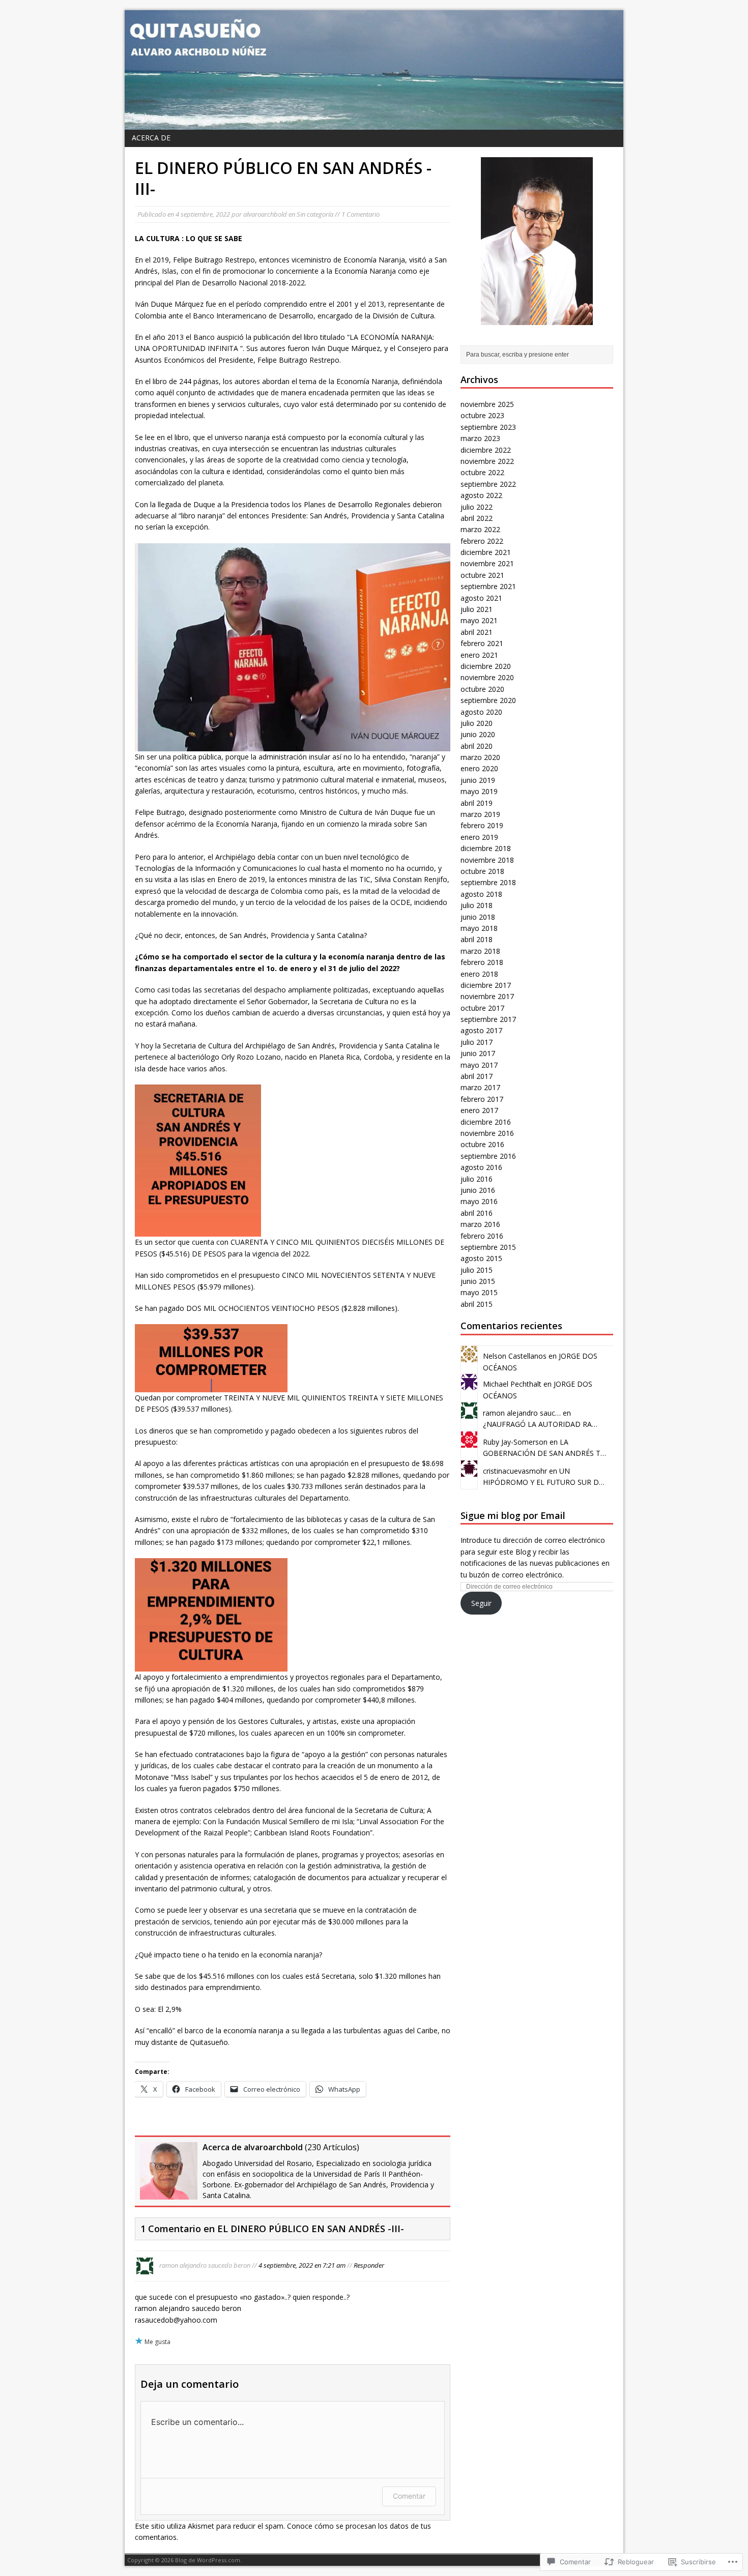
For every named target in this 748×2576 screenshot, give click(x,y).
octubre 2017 (482, 1008)
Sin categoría (315, 214)
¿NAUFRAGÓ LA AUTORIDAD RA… (540, 1424)
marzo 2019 (480, 814)
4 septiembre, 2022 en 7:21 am (302, 2265)
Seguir (481, 1603)
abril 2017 (477, 1076)
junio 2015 (478, 1281)
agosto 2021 (481, 598)
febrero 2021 (482, 643)
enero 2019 (479, 837)
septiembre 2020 (488, 700)
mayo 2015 (479, 1292)
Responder (369, 2265)
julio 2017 (477, 1042)
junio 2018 (478, 917)
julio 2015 (477, 1270)
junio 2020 (478, 734)
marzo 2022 (480, 529)
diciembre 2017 (486, 985)
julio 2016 (477, 1179)
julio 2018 (477, 905)
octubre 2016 (482, 1144)
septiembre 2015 (488, 1247)
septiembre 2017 (488, 1019)
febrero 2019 (482, 825)
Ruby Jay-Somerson (515, 1442)
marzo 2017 (480, 1087)
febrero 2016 (482, 1236)
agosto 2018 (481, 894)
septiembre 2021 (488, 586)
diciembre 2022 (486, 450)
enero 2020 (479, 768)
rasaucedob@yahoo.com (176, 2320)
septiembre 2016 (488, 1156)
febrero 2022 (482, 541)
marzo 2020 (480, 757)
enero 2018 (479, 974)
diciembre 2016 (486, 1122)
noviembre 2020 (487, 677)
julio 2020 (477, 723)
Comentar (409, 2496)
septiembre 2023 (488, 427)
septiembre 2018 (488, 882)
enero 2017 (479, 1110)
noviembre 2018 (487, 860)
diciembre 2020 (486, 666)
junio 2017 (478, 1053)
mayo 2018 (479, 928)
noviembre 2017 (487, 996)
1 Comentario (361, 214)
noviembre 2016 (487, 1133)
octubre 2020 (482, 689)
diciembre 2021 (486, 552)
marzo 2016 (480, 1224)
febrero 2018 (482, 962)
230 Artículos (332, 2147)
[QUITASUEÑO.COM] (374, 70)
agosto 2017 (481, 1030)
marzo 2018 (480, 951)
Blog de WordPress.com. (208, 2560)
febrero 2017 (482, 1099)
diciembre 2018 (486, 848)
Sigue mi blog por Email (513, 1515)
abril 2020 (477, 746)
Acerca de (151, 138)
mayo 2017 (479, 1065)
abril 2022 (477, 518)
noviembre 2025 (487, 404)
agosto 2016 (481, 1167)
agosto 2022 (481, 495)
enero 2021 (479, 655)
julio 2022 (477, 507)
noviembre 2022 (487, 461)
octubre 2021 (482, 575)
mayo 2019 (479, 791)
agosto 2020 (481, 712)
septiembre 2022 (488, 484)
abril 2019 (477, 803)
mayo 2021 (479, 620)
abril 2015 (477, 1304)
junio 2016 (478, 1190)
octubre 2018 (482, 871)
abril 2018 (477, 939)
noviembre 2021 (487, 563)
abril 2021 (477, 632)
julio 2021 (477, 609)
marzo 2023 (480, 438)
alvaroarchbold (265, 214)
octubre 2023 (482, 415)
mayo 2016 (479, 1201)
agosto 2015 (481, 1258)
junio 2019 (478, 780)
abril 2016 (477, 1213)
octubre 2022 (482, 472)
